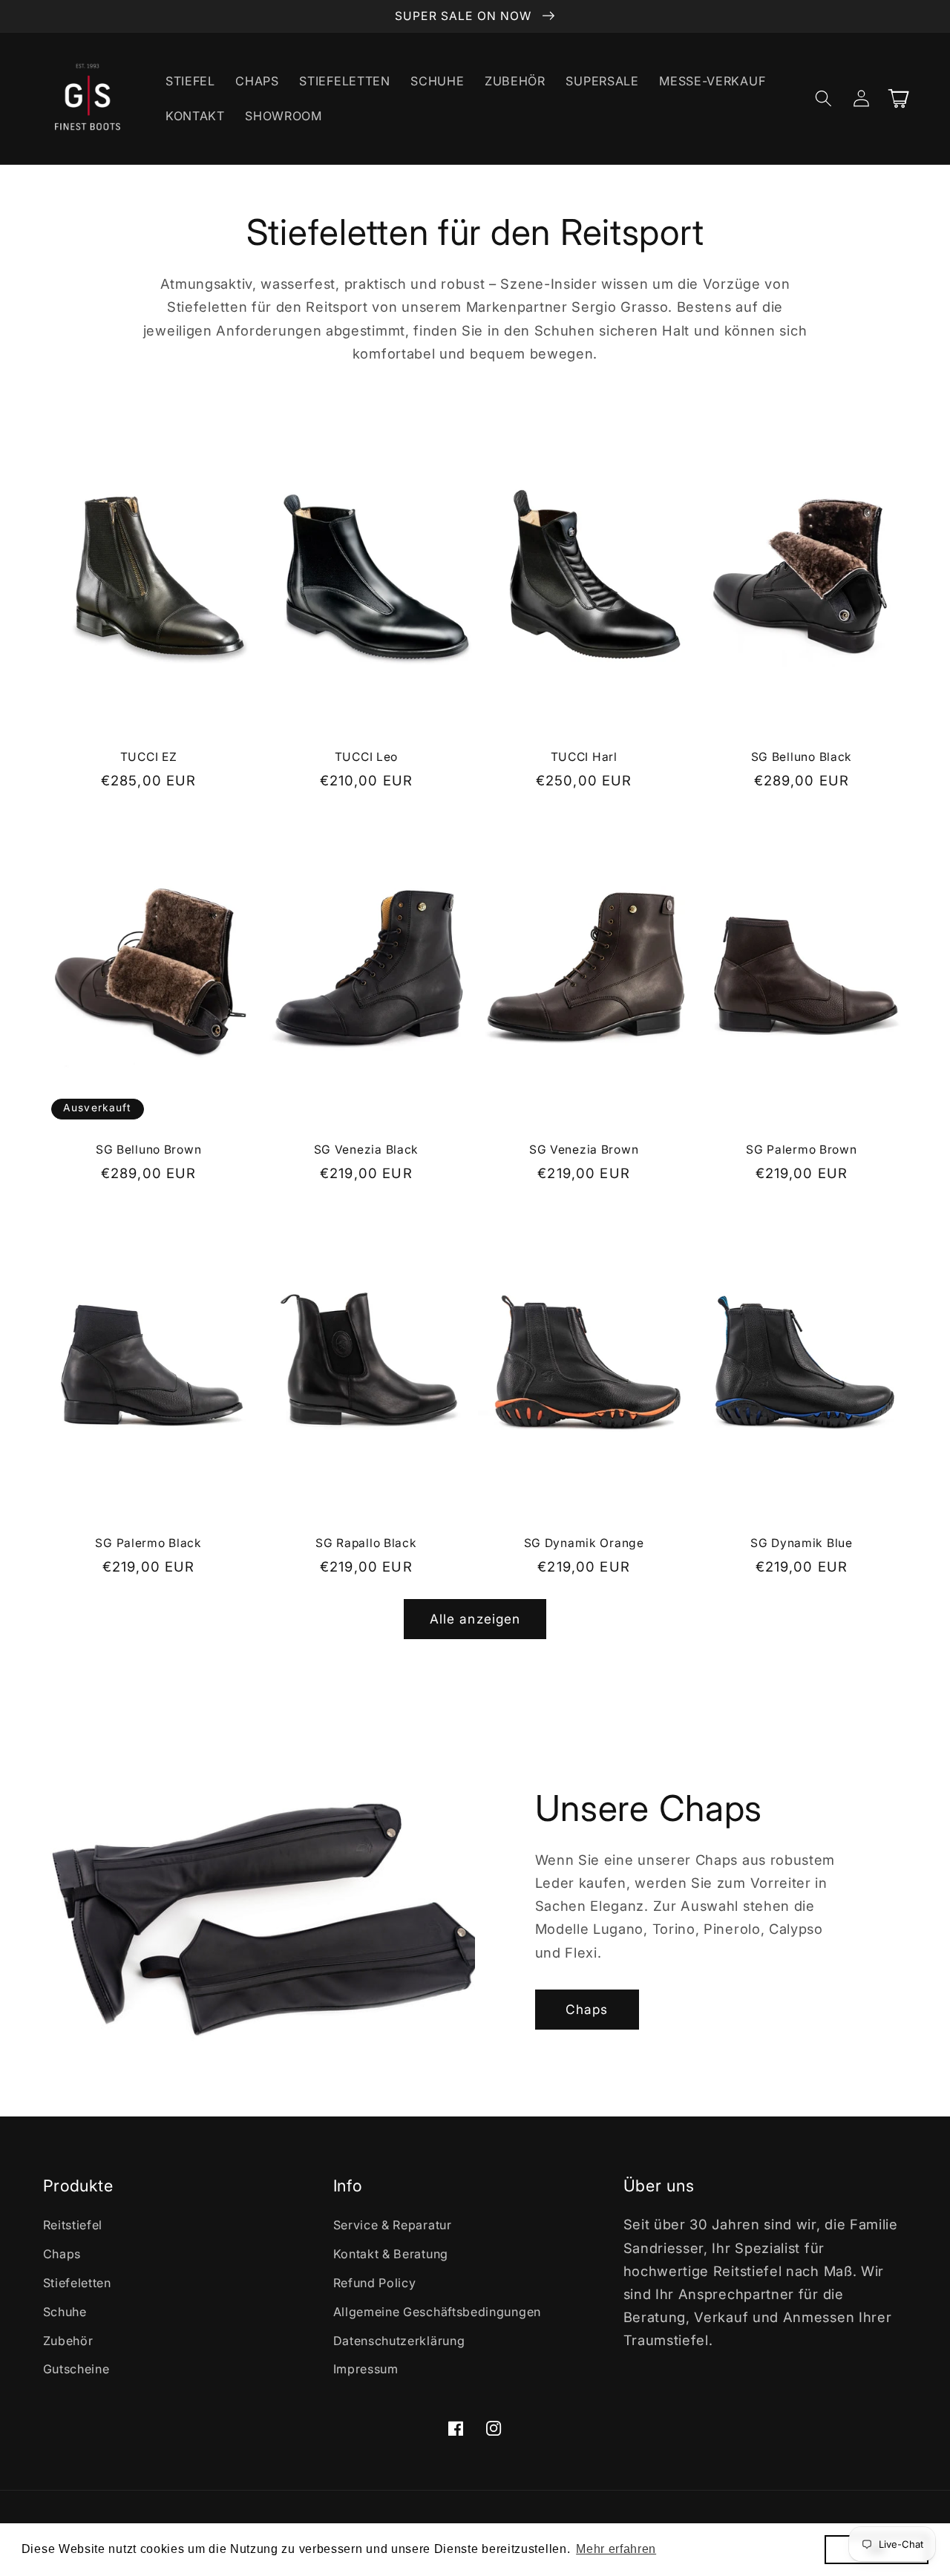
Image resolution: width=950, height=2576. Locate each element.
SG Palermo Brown (802, 1150)
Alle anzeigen (475, 1619)
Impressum (366, 2369)
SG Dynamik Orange (584, 1543)
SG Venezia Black (367, 1150)
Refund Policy (375, 2283)
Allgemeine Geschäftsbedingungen (437, 2312)
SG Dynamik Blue (802, 1543)
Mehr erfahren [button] (616, 2549)
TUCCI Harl (584, 757)
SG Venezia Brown (584, 1150)
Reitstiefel (73, 2225)
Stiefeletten (77, 2283)
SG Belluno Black (802, 757)
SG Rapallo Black (366, 1543)
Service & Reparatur (393, 2225)
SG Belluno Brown (149, 1150)
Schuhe (65, 2312)
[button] (824, 98)
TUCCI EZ (149, 757)
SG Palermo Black (148, 1543)
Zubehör (68, 2341)
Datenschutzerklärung (399, 2341)
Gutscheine (76, 2369)
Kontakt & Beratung (391, 2254)
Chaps (587, 2009)
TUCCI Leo (366, 757)
